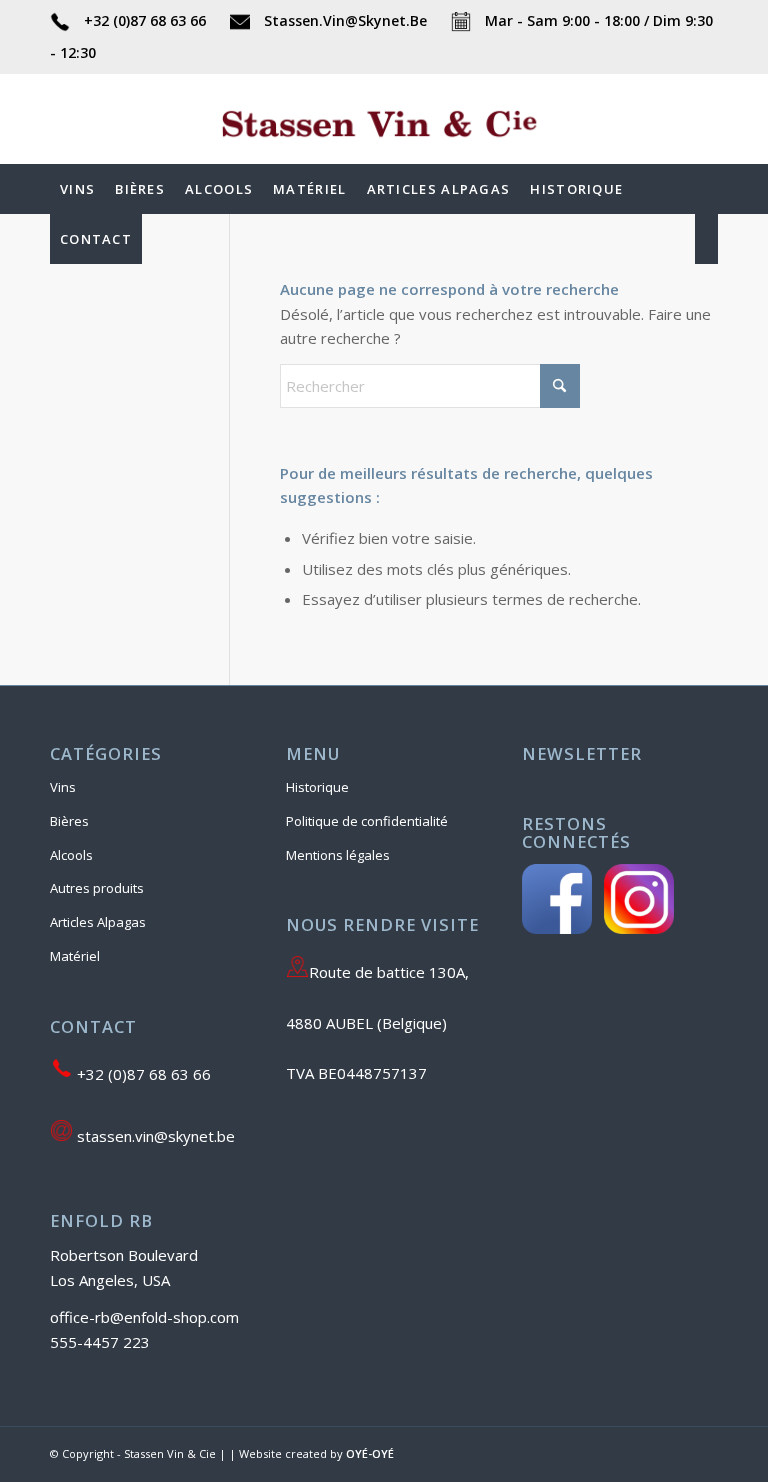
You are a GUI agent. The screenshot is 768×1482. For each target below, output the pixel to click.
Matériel (75, 956)
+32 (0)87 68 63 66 (145, 20)
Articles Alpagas (98, 922)
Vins (63, 787)
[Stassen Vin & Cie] (384, 149)
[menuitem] (77, 189)
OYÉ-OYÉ (370, 1453)
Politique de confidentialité (367, 821)
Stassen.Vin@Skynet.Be (345, 20)
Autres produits (97, 888)
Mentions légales (338, 855)
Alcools (71, 855)
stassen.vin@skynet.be (154, 1136)
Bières (69, 821)
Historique (317, 787)
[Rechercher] (706, 239)
